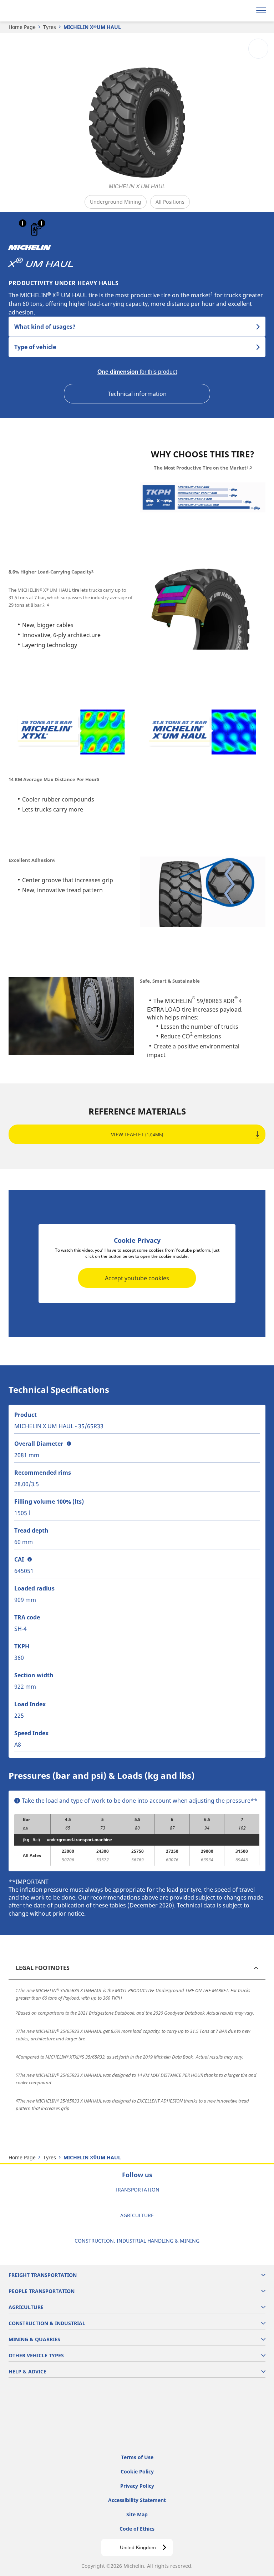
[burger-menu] (261, 11)
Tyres (50, 27)
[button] (23, 223)
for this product (137, 372)
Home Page (22, 27)
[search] (244, 11)
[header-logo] (34, 11)
